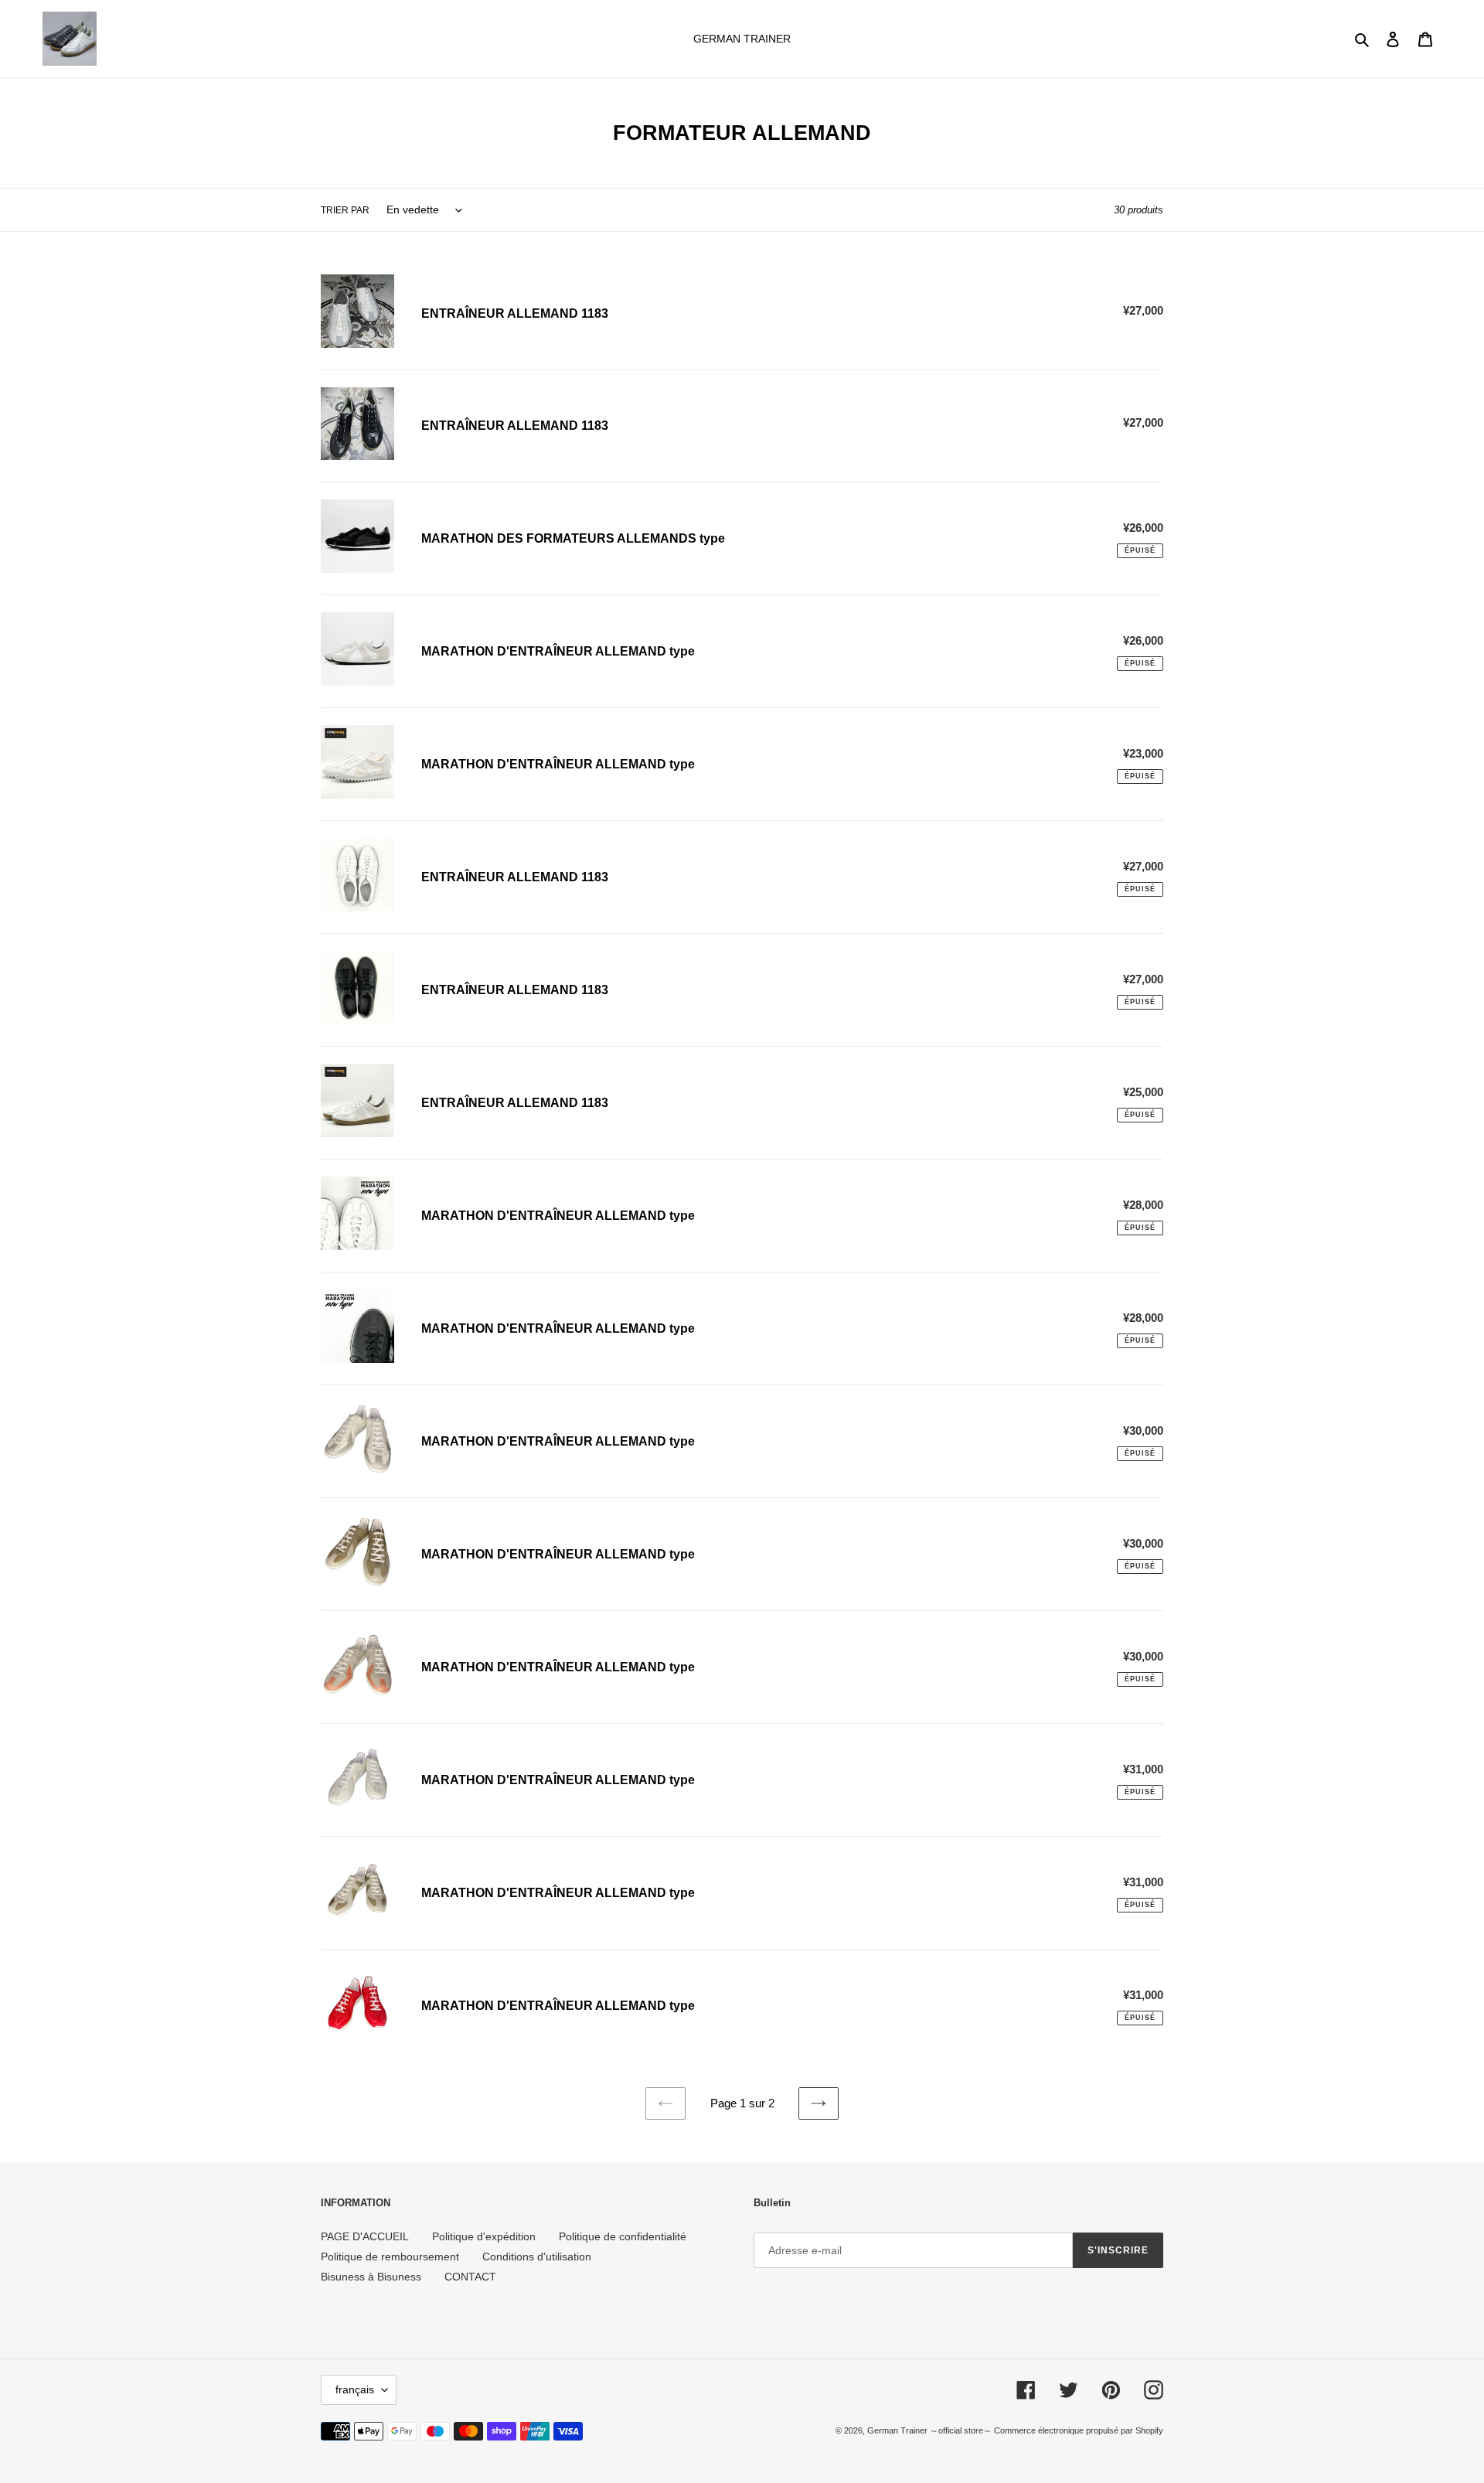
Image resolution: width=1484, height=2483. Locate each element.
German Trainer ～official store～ (931, 2430)
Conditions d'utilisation (537, 2256)
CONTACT (470, 2277)
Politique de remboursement (390, 2256)
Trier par (345, 210)
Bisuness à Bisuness (371, 2277)
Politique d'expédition (484, 2236)
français (355, 2389)
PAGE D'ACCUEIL (365, 2236)
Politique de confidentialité (623, 2236)
